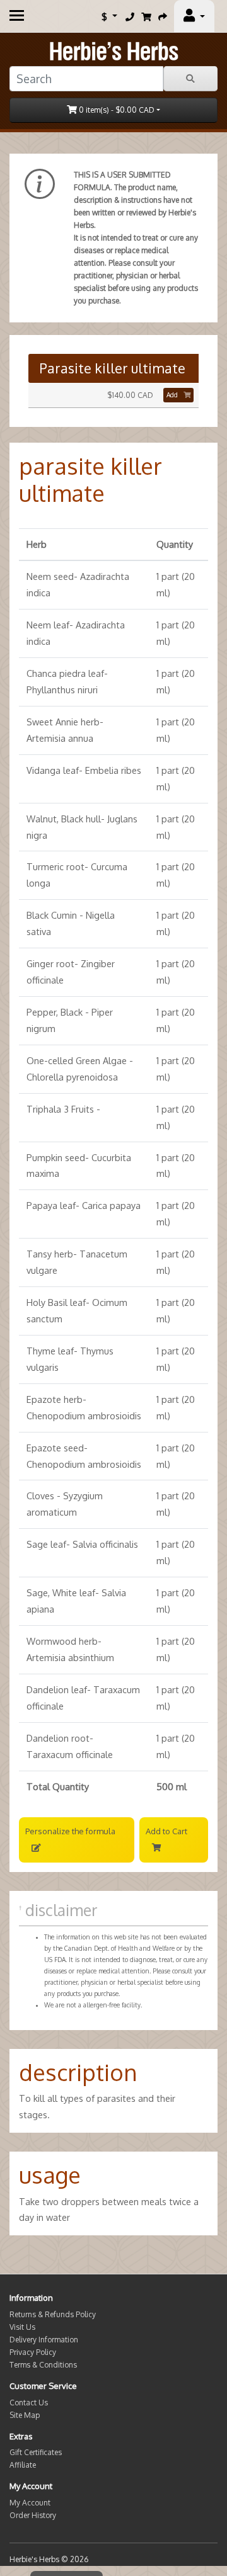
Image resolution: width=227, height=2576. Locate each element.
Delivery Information (44, 2340)
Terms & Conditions (43, 2365)
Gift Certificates (36, 2452)
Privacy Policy (33, 2352)
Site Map (25, 2415)
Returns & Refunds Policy (53, 2314)
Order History (33, 2515)
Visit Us (22, 2327)
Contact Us (29, 2403)
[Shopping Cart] (146, 16)
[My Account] (194, 16)
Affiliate (23, 2465)
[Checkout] (163, 16)
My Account (30, 2503)
